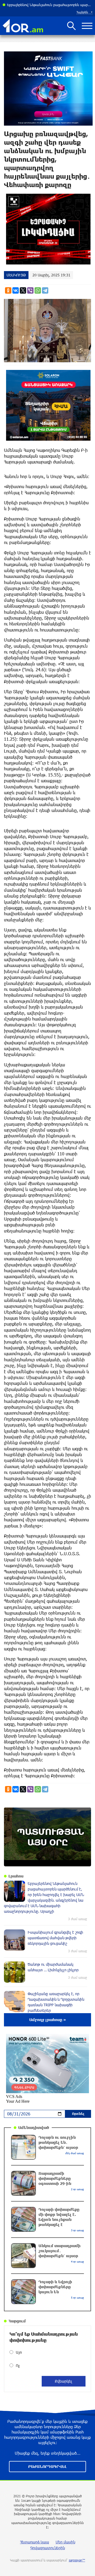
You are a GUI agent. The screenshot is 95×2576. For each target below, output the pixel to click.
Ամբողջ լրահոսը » (48, 2020)
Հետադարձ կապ (35, 2542)
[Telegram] (45, 290)
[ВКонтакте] (16, 290)
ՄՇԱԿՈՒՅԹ (16, 275)
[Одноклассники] (8, 290)
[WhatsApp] (38, 290)
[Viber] (30, 290)
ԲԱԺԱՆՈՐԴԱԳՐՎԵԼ (47, 2466)
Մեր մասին (65, 2542)
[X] (23, 290)
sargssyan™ (77, 2560)
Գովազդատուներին (48, 2548)
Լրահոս (16, 1876)
